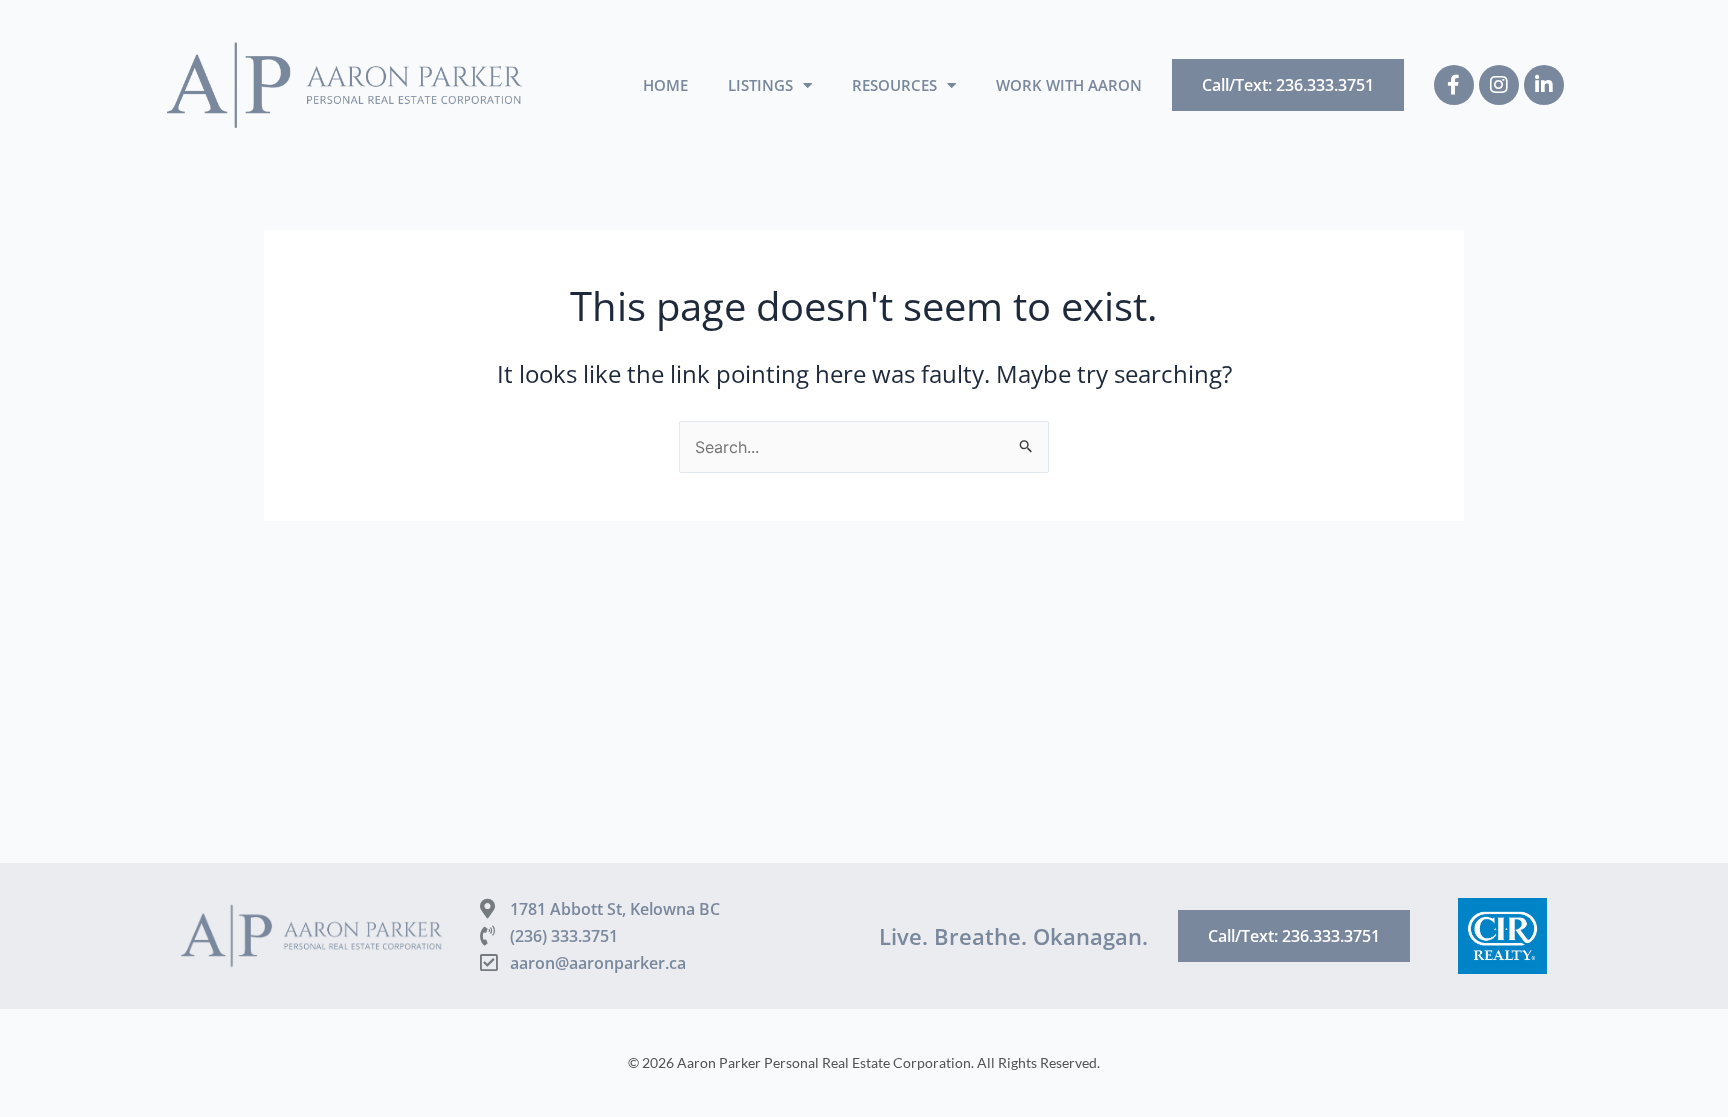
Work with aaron (1069, 85)
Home (665, 85)
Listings (760, 85)
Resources (894, 85)
